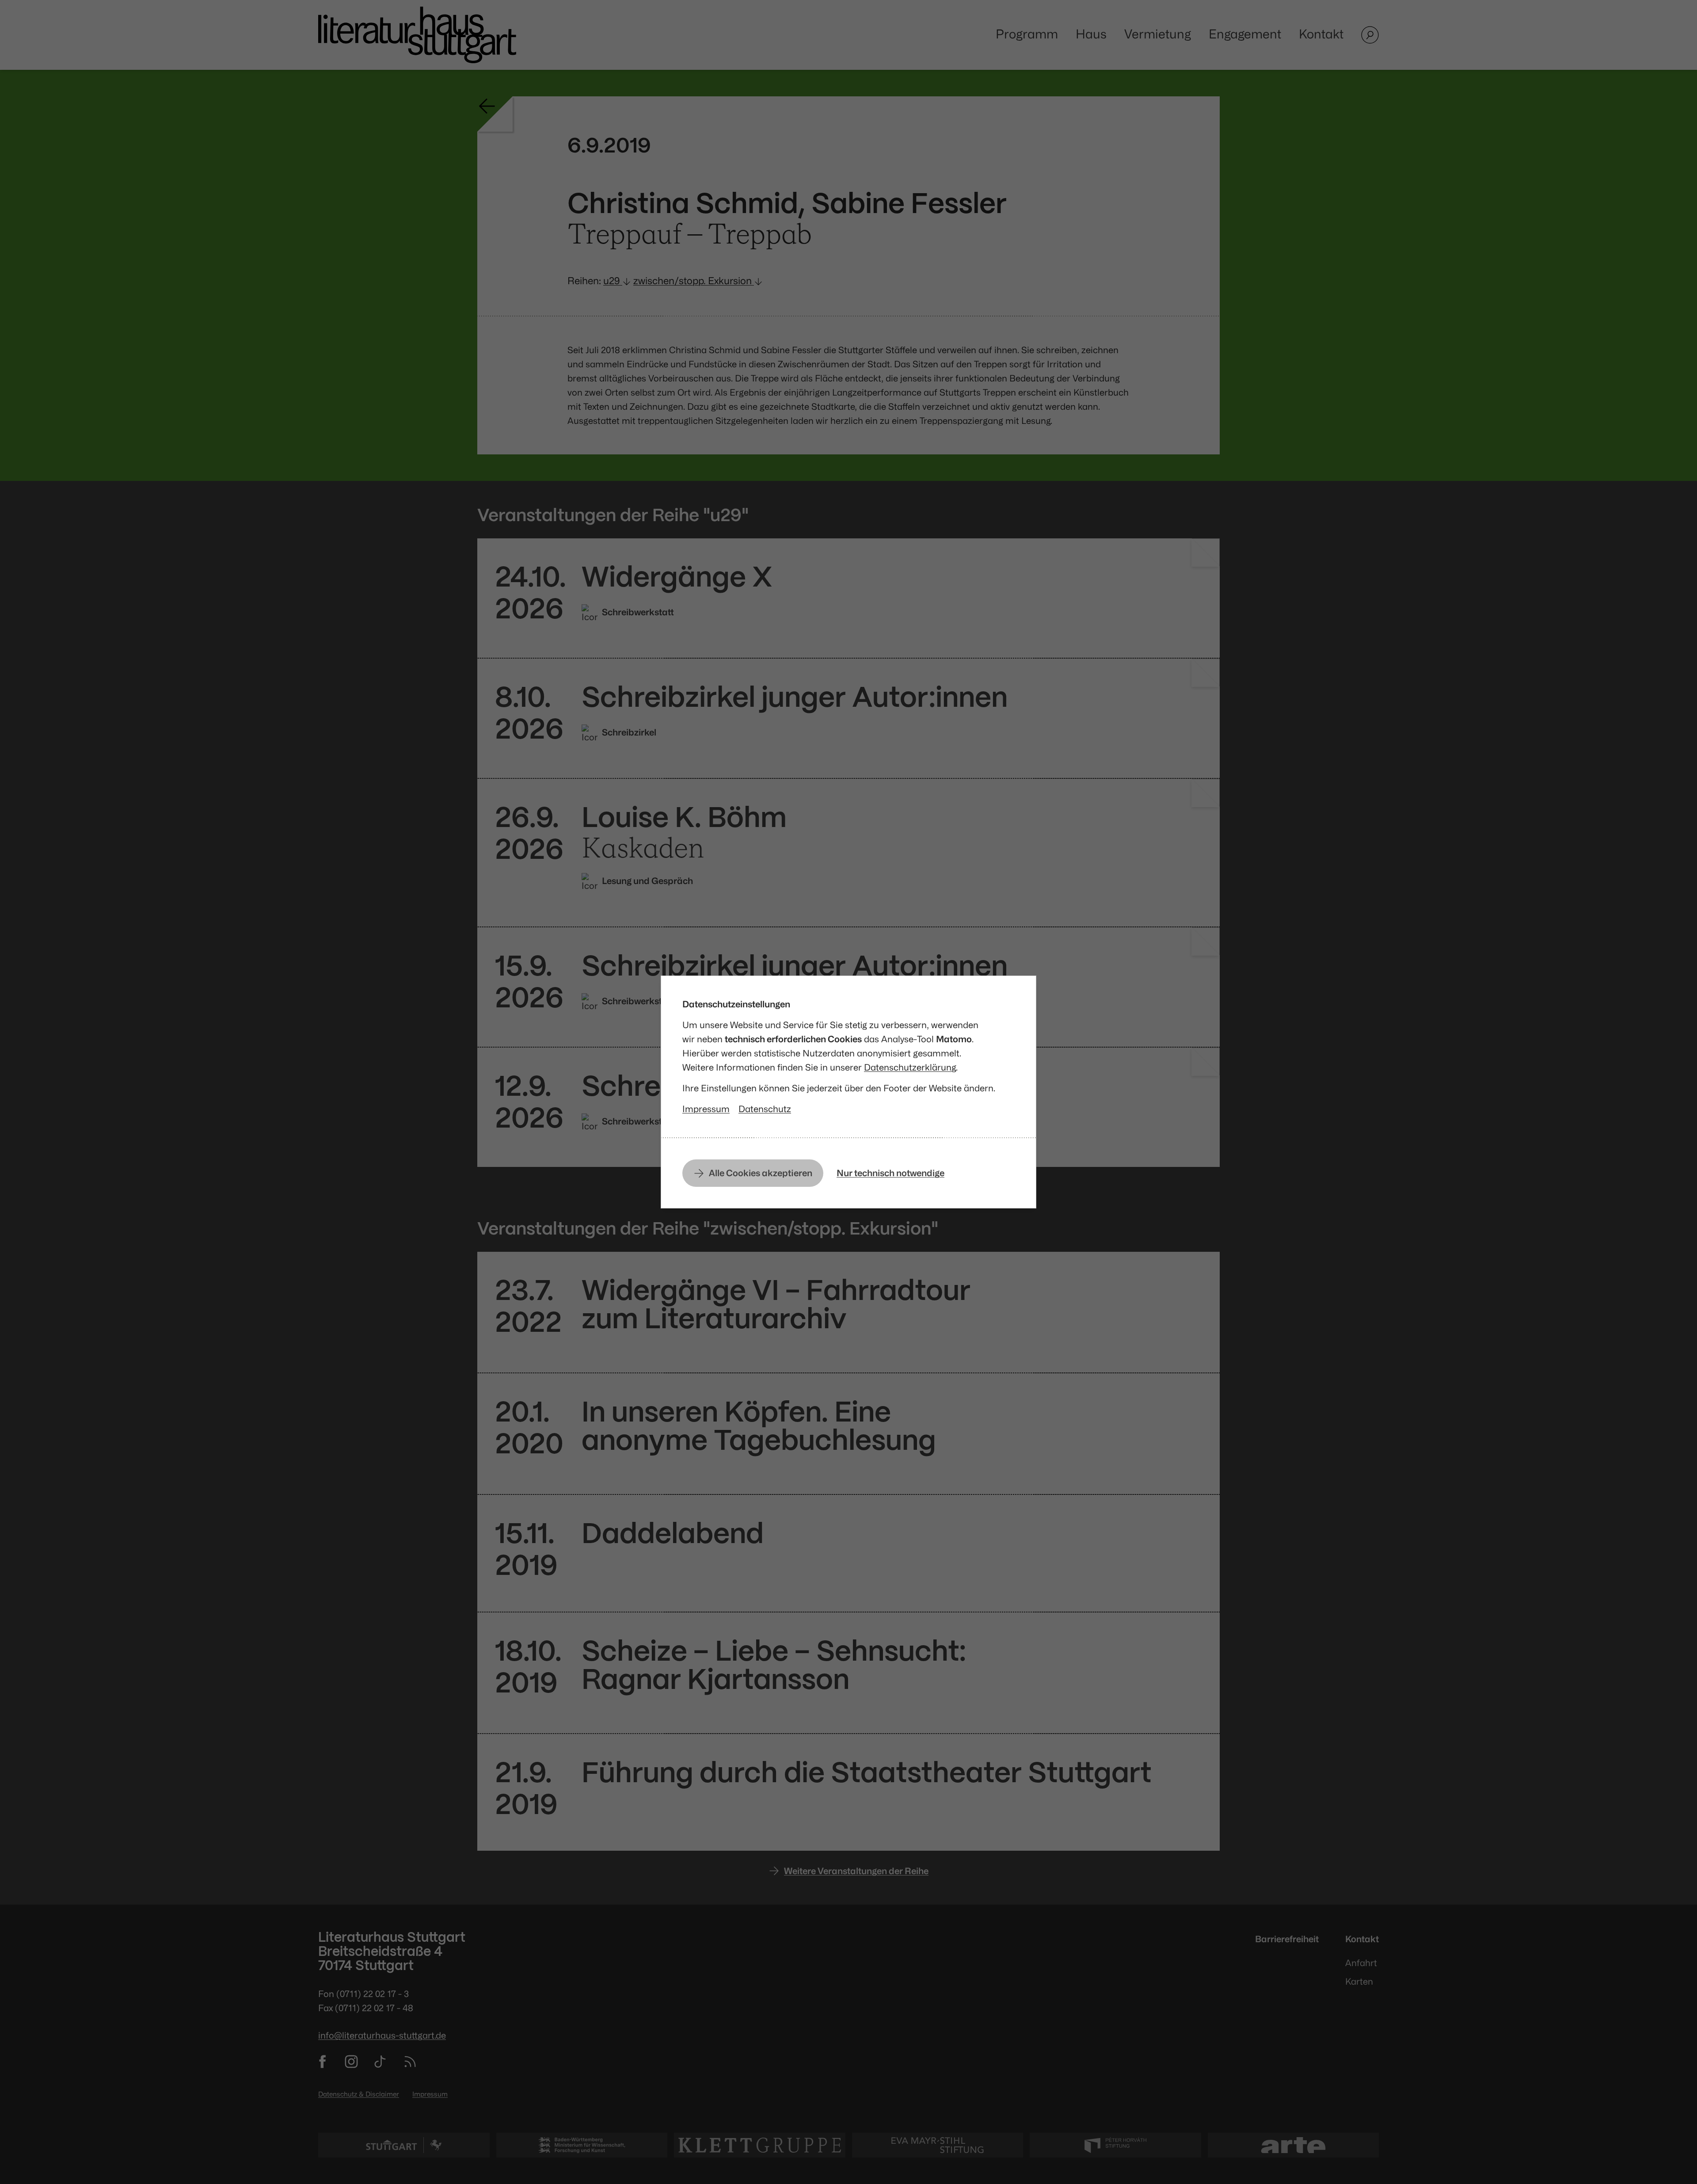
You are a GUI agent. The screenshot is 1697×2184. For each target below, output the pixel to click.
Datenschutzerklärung (910, 1067)
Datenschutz (765, 1109)
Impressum (706, 1109)
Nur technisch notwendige (890, 1173)
